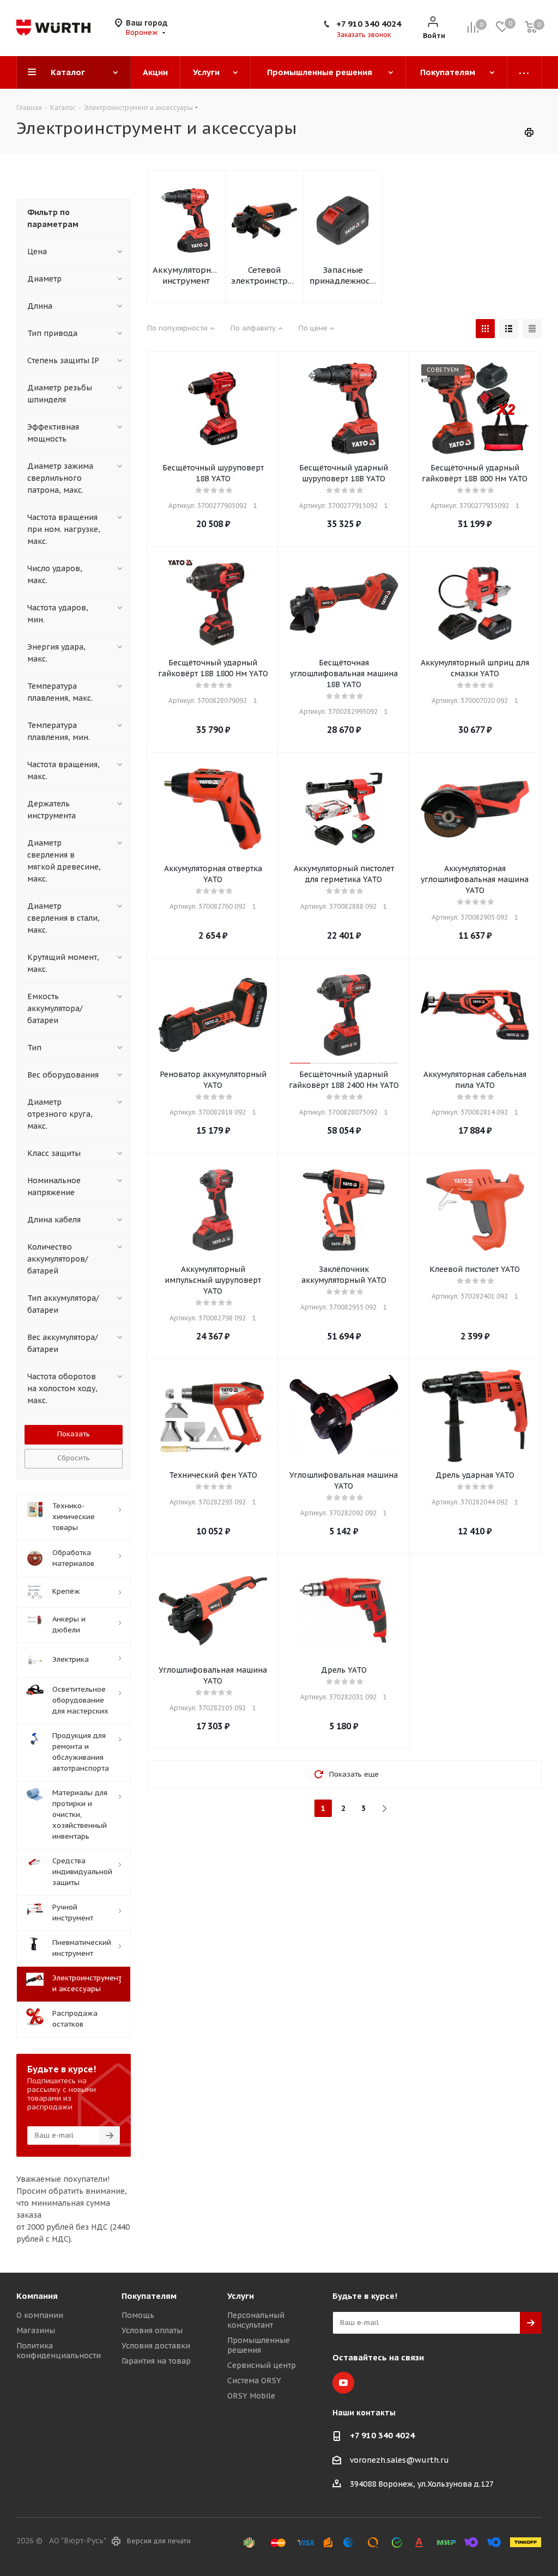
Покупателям (149, 2296)
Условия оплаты (152, 2330)
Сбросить (74, 1458)
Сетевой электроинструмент (265, 275)
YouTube (343, 2383)
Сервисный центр (262, 2365)
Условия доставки (156, 2346)
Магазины (36, 2330)
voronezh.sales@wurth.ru (399, 2460)
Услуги (241, 2296)
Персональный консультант (256, 2320)
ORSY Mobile (251, 2396)
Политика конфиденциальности (59, 2351)
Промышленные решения (259, 2345)
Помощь (138, 2315)
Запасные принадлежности (343, 275)
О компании (40, 2315)
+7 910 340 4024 (369, 24)
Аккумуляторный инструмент (186, 275)
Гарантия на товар (156, 2361)
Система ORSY (254, 2381)
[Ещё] (524, 72)
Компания (37, 2296)
